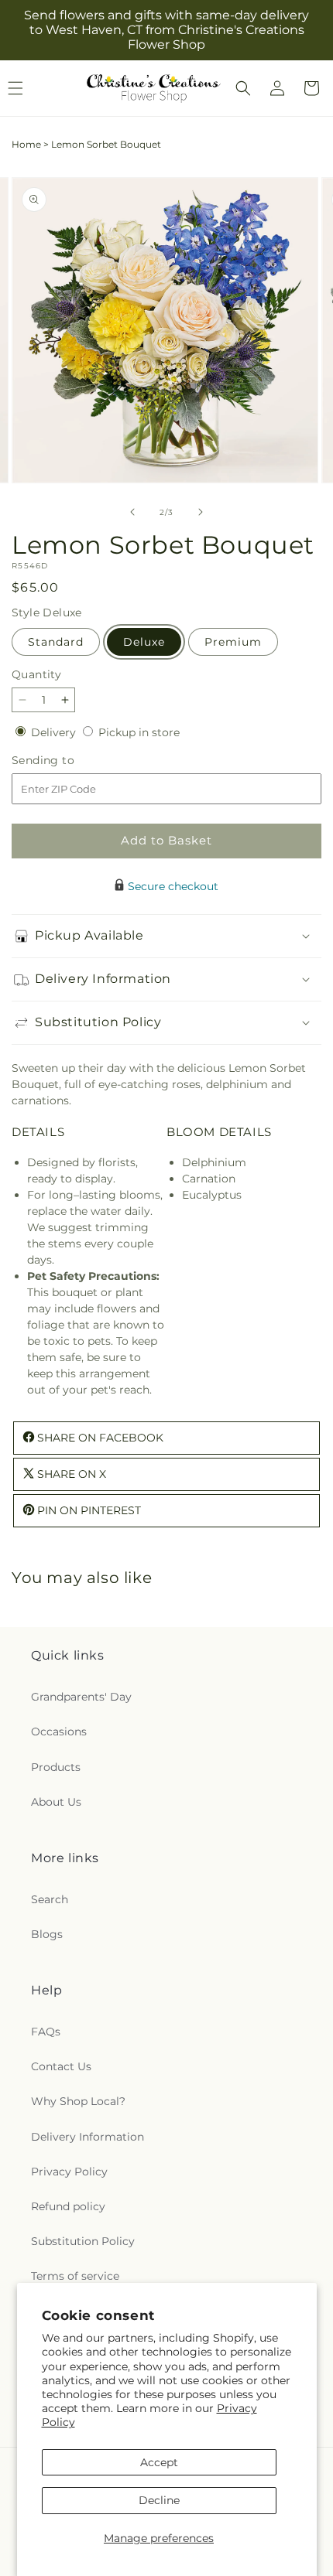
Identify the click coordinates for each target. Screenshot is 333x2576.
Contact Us (61, 2066)
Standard (56, 642)
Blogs (47, 1934)
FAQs (46, 2032)
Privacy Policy (69, 2172)
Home (26, 144)
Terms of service (75, 2276)
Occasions (59, 1732)
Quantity (36, 674)
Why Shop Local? (78, 2101)
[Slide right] (201, 512)
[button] (243, 88)
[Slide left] (132, 512)
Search (50, 1899)
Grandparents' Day (81, 1697)
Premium (233, 642)
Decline (159, 2500)
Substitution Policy (83, 2241)
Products (56, 1767)
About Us (56, 1802)
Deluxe (144, 642)
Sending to (66, 761)
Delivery (55, 732)
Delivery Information (88, 2137)
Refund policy (68, 2206)
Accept (159, 2462)
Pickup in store (139, 732)
